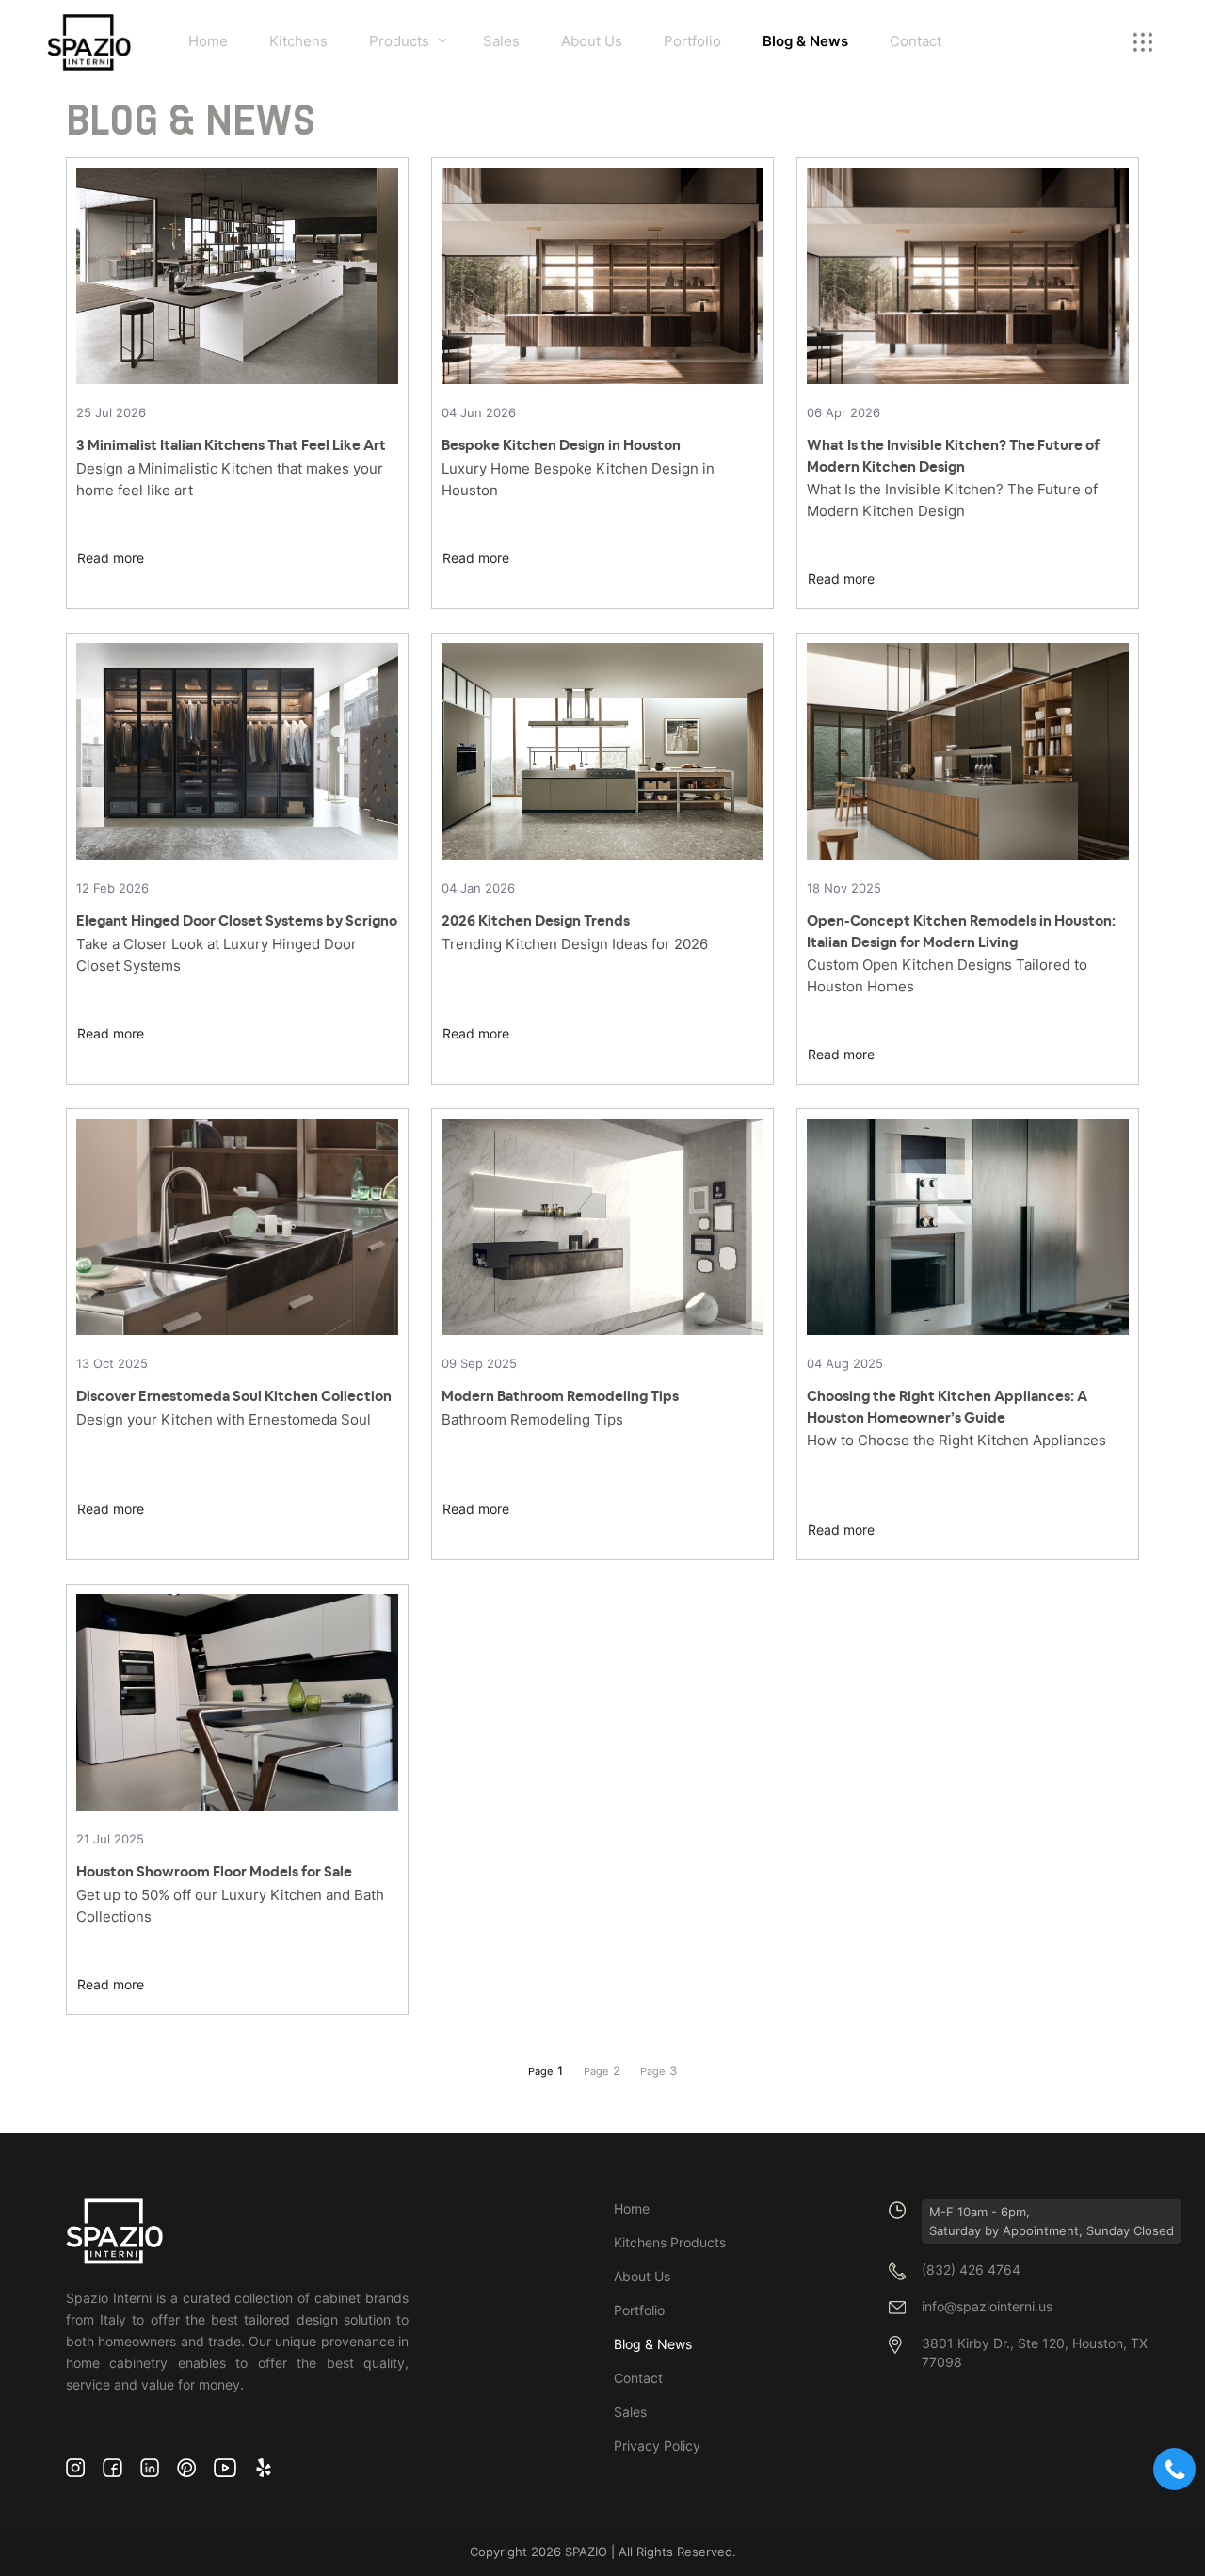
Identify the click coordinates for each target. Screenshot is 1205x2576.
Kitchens (298, 41)
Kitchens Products (670, 2242)
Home (208, 41)
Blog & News (805, 41)
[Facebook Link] (112, 2467)
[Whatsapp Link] (1174, 2469)
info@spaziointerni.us (987, 2307)
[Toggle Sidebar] (1143, 42)
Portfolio (692, 41)
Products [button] (399, 41)
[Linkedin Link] (150, 2467)
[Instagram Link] (75, 2467)
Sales (501, 41)
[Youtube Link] (225, 2467)
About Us (592, 41)
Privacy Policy (657, 2446)
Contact (916, 41)
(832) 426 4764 (971, 2270)
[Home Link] (89, 42)
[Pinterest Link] (186, 2467)
